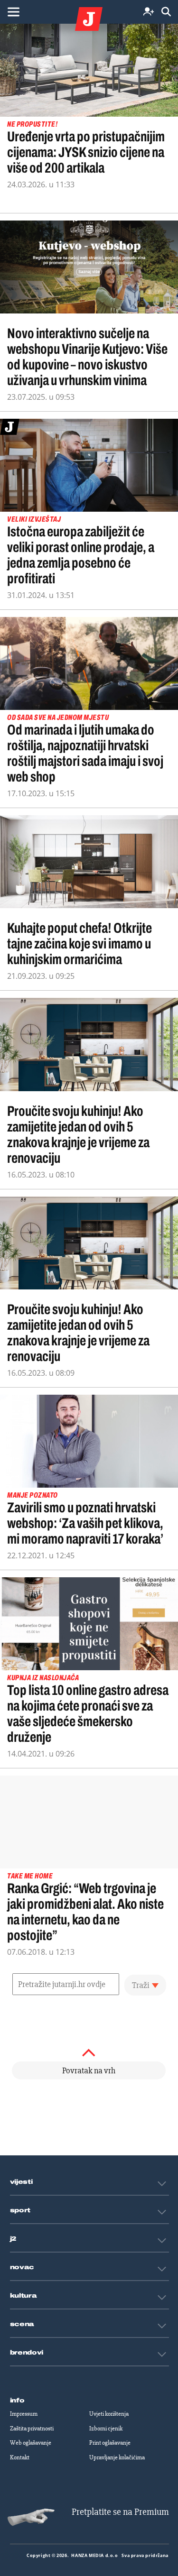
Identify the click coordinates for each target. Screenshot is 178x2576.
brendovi (27, 2353)
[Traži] (166, 12)
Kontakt (20, 2457)
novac (22, 2267)
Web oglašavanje (31, 2443)
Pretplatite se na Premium (120, 2512)
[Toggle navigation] (13, 12)
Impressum (24, 2414)
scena (22, 2324)
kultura (23, 2296)
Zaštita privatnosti (32, 2429)
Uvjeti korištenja (109, 2414)
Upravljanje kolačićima (117, 2457)
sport (20, 2210)
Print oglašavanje (110, 2443)
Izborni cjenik (106, 2429)
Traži (141, 1985)
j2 (13, 2239)
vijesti (21, 2182)
